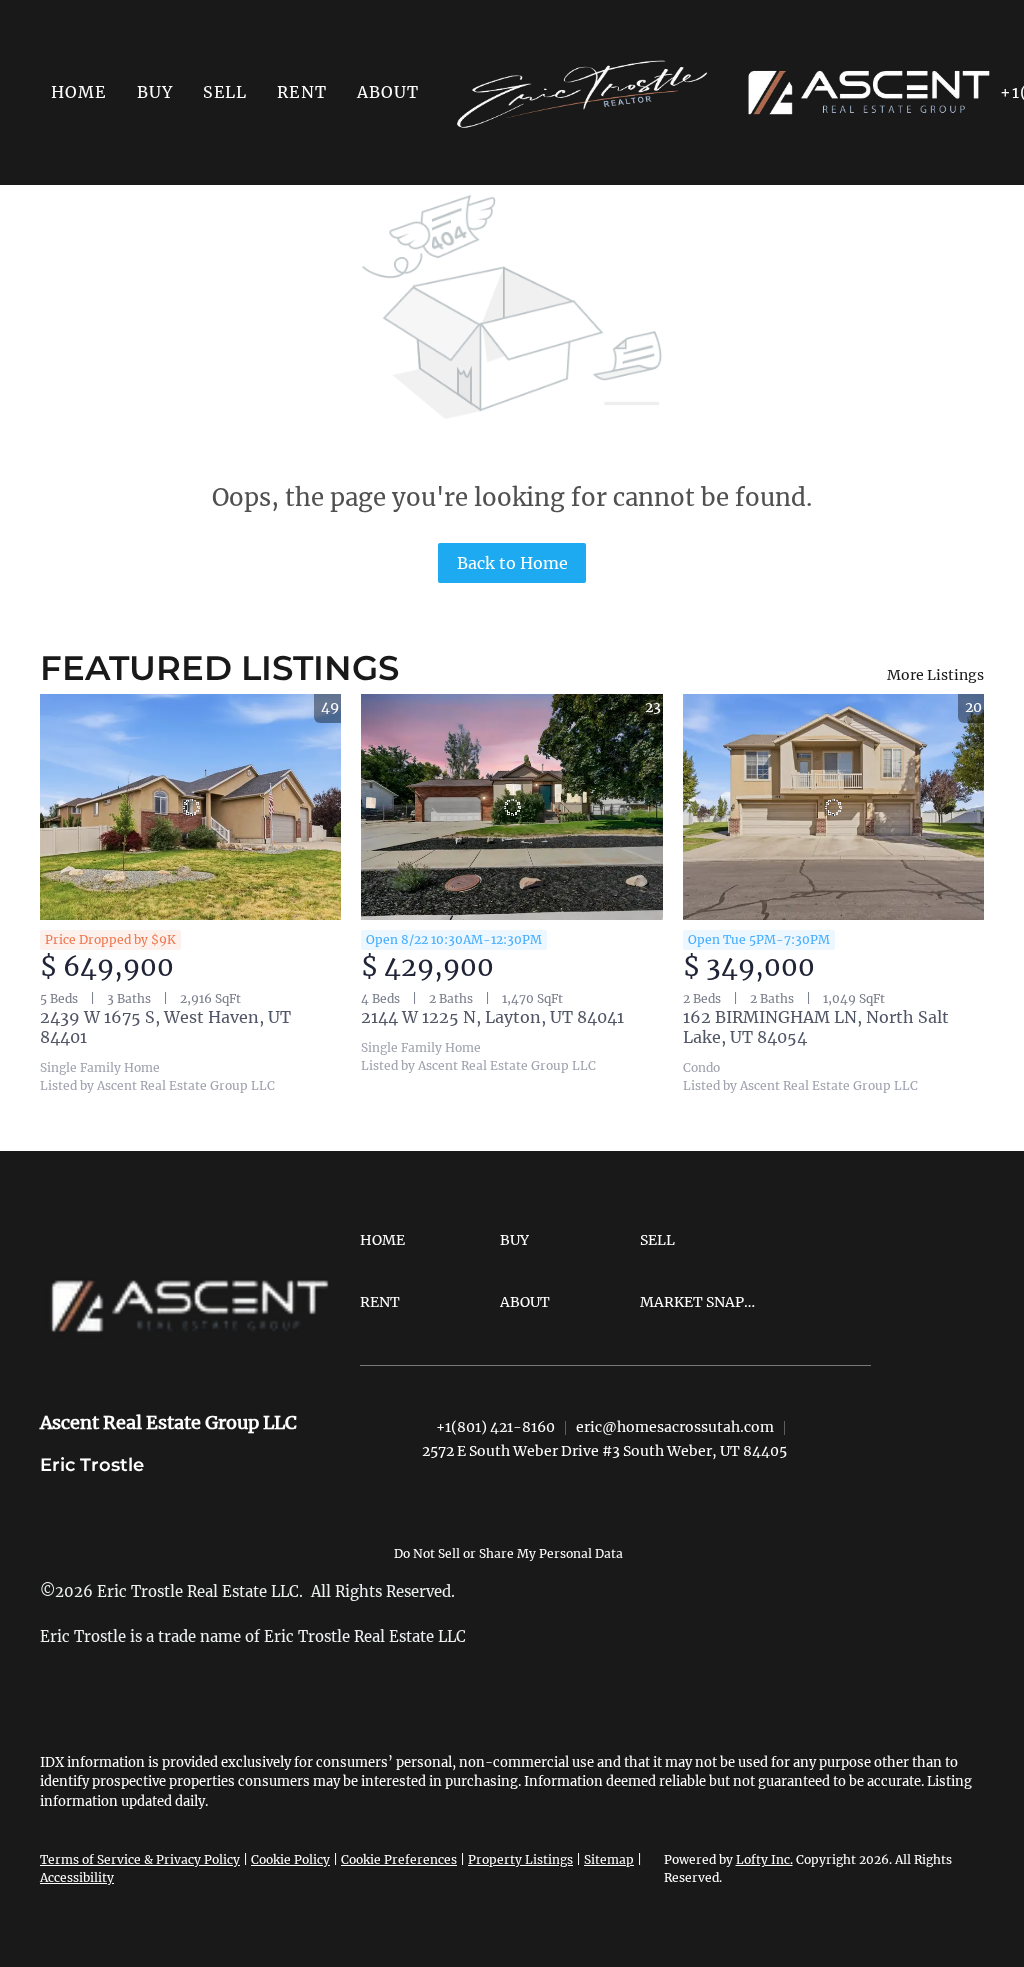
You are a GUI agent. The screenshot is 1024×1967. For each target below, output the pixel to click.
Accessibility (77, 1877)
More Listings (935, 675)
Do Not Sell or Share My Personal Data (508, 1553)
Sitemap (609, 1859)
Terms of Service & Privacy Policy (140, 1859)
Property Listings (520, 1859)
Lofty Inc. (764, 1859)
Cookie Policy (290, 1859)
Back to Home (512, 563)
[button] (155, 92)
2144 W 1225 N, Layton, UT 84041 (492, 1017)
